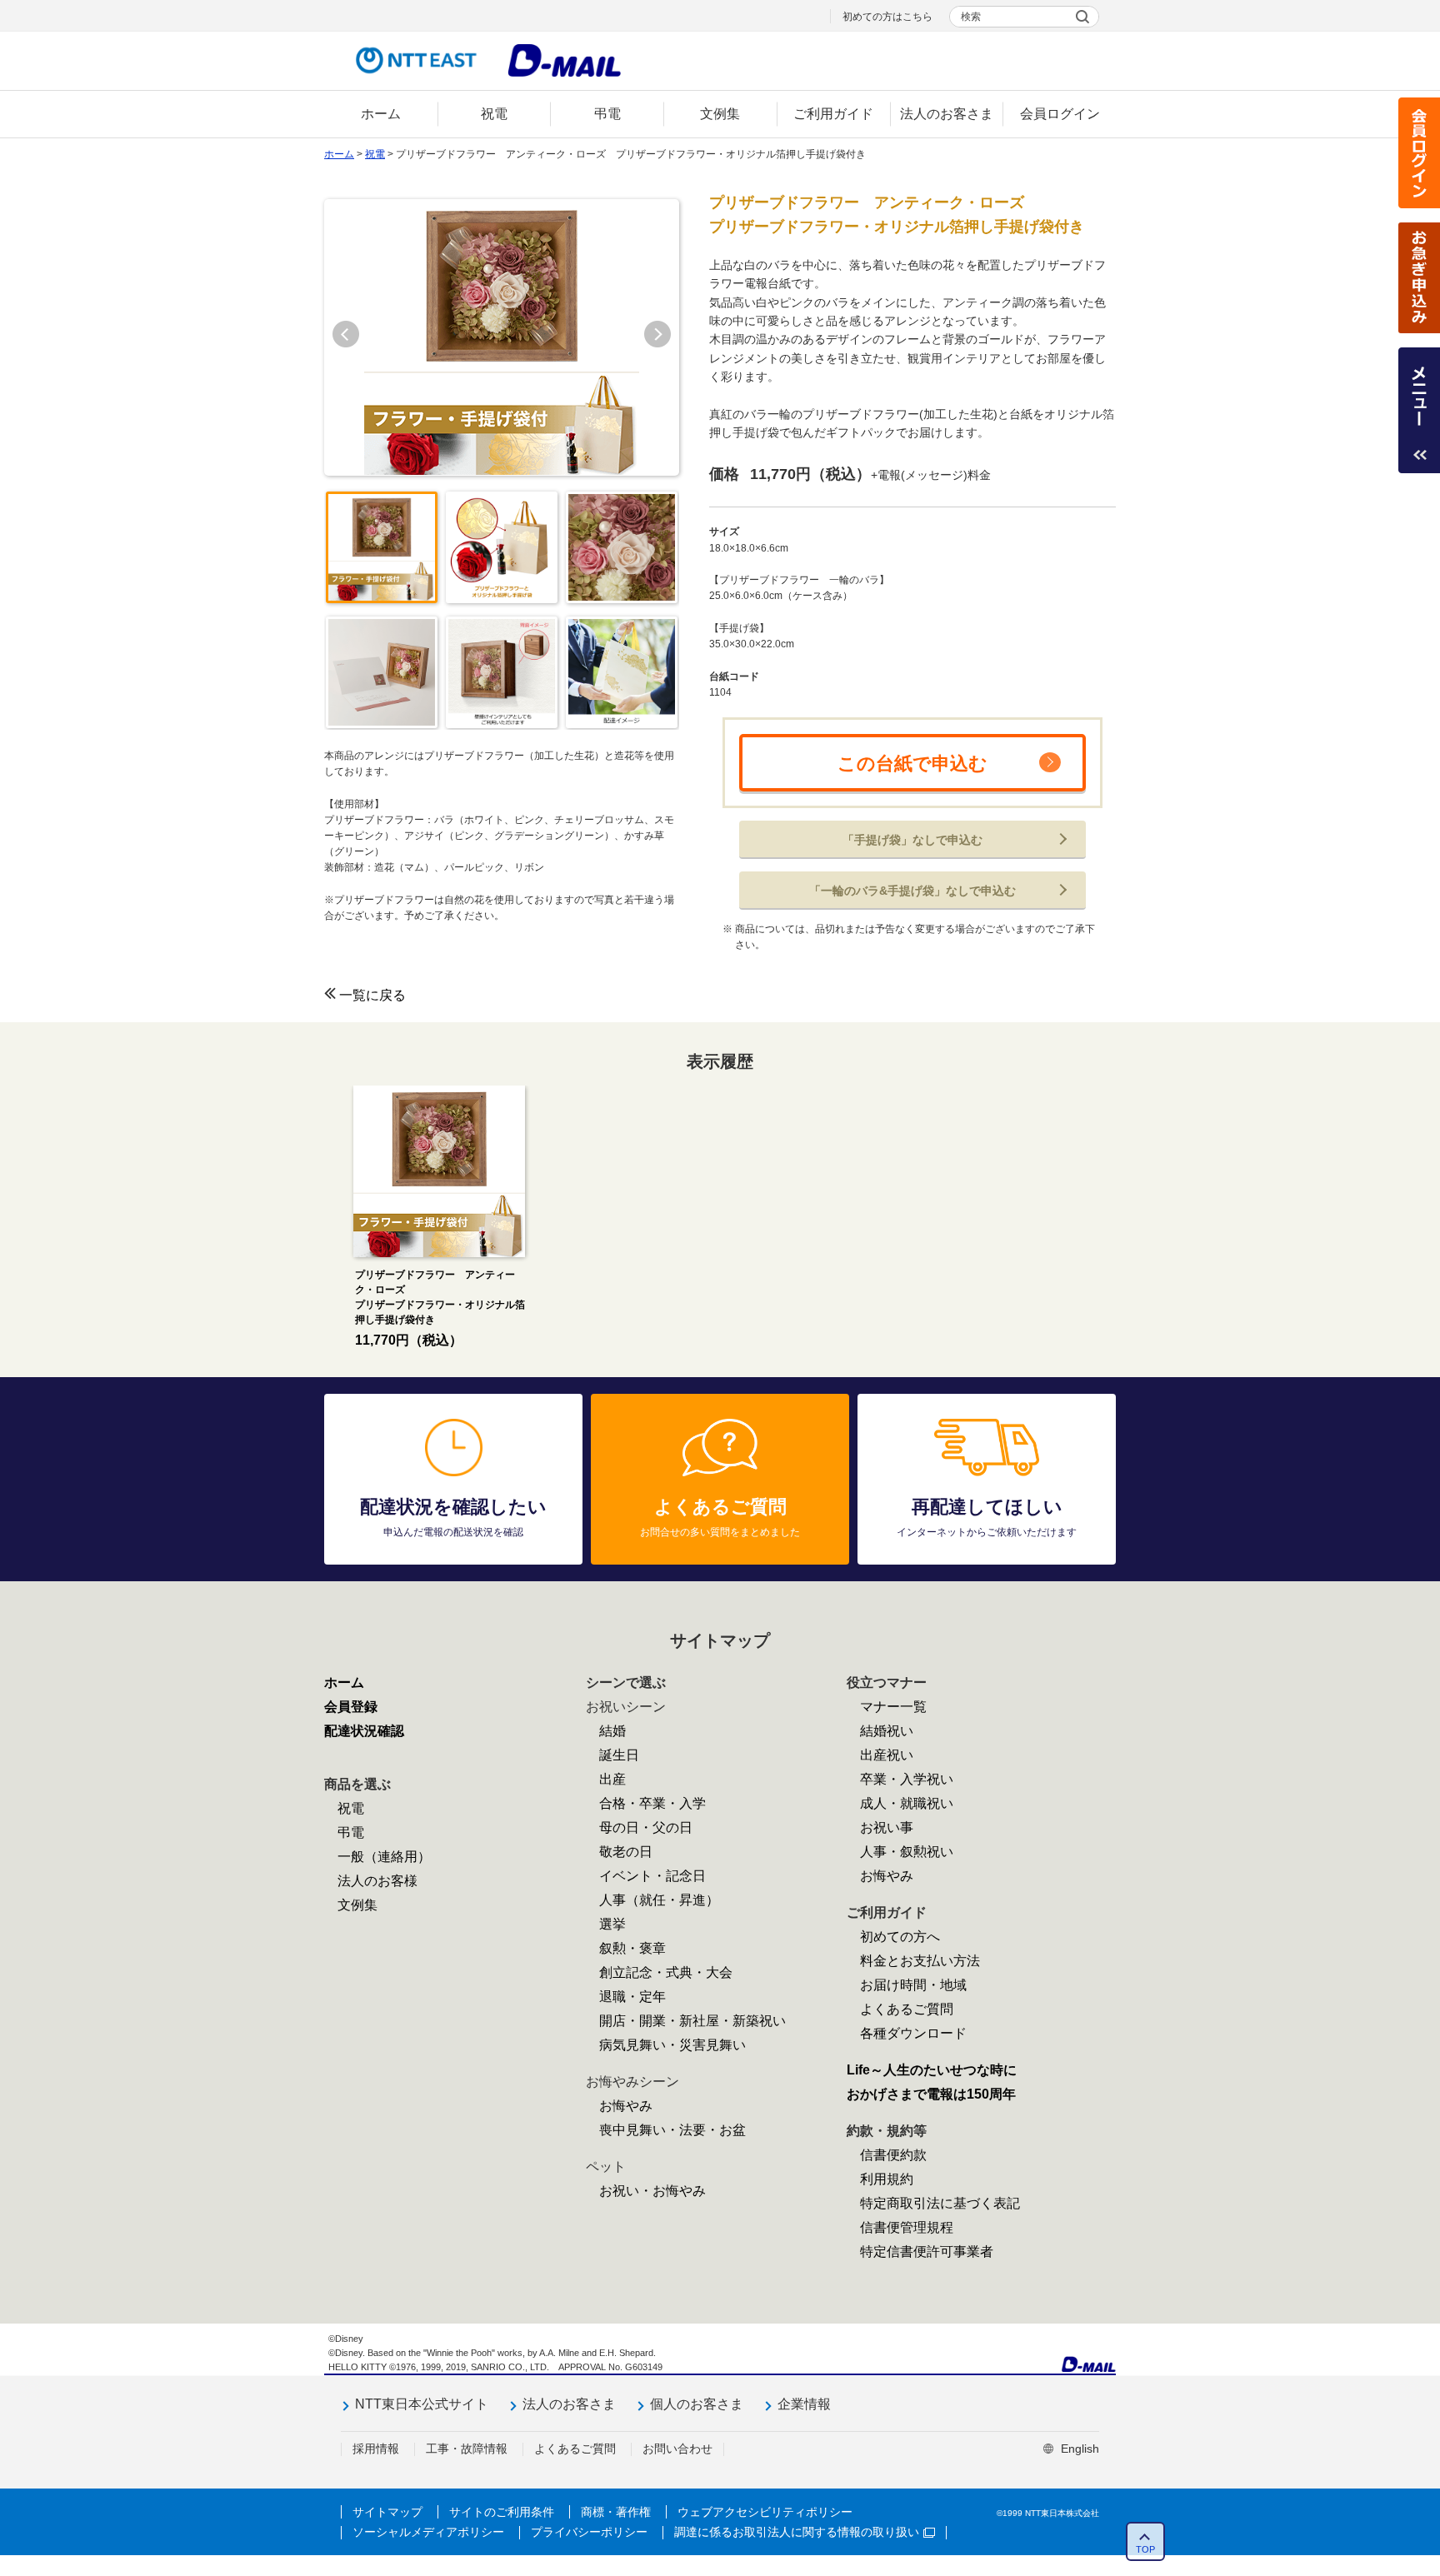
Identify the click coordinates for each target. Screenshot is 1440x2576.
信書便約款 (893, 2155)
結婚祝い (887, 1731)
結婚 (612, 1731)
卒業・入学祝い (907, 1779)
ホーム (339, 154)
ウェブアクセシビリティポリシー (765, 2512)
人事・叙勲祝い (907, 1852)
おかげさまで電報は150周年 (931, 2094)
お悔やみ (626, 2106)
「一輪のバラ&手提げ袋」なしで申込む (912, 891)
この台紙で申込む (912, 764)
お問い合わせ (677, 2449)
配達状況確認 (364, 1731)
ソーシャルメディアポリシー (428, 2532)
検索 (971, 17)
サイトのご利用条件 (502, 2512)
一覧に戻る (372, 995)
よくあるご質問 (907, 2009)
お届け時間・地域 (913, 1985)
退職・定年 (632, 1997)
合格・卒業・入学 (652, 1803)
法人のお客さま (569, 2404)
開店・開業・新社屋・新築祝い (692, 2021)
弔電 (351, 1832)
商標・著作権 (616, 2512)
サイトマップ (387, 2512)
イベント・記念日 (652, 1876)
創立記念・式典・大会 (666, 1972)
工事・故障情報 (467, 2449)
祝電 (375, 154)
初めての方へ (900, 1937)
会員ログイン (1419, 153)
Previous (346, 334)
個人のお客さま (697, 2404)
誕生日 (619, 1755)
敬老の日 (626, 1852)
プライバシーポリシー (589, 2532)
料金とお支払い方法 (920, 1961)
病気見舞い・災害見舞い (672, 2045)
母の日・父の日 (646, 1827)
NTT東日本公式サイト (422, 2404)
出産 (612, 1779)
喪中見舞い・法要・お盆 (672, 2130)
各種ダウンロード (913, 2033)
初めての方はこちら (887, 17)
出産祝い (887, 1755)
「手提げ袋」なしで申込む (912, 840)
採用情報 (376, 2449)
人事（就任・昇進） (659, 1900)
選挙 (612, 1924)
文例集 (357, 1905)
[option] (439, 1218)
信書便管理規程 (907, 2227)
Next (657, 334)
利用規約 (887, 2179)
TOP (1145, 2549)
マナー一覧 (893, 1707)
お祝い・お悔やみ (652, 2191)
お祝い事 (887, 1827)
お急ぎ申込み (1419, 278)
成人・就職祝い (907, 1803)
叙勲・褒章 (632, 1948)
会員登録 (351, 1707)
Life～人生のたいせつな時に (932, 2070)
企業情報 (804, 2404)
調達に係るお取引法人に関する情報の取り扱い (797, 2532)
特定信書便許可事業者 (927, 2252)
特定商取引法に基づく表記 (940, 2203)
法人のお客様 (377, 1881)
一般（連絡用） (384, 1857)
